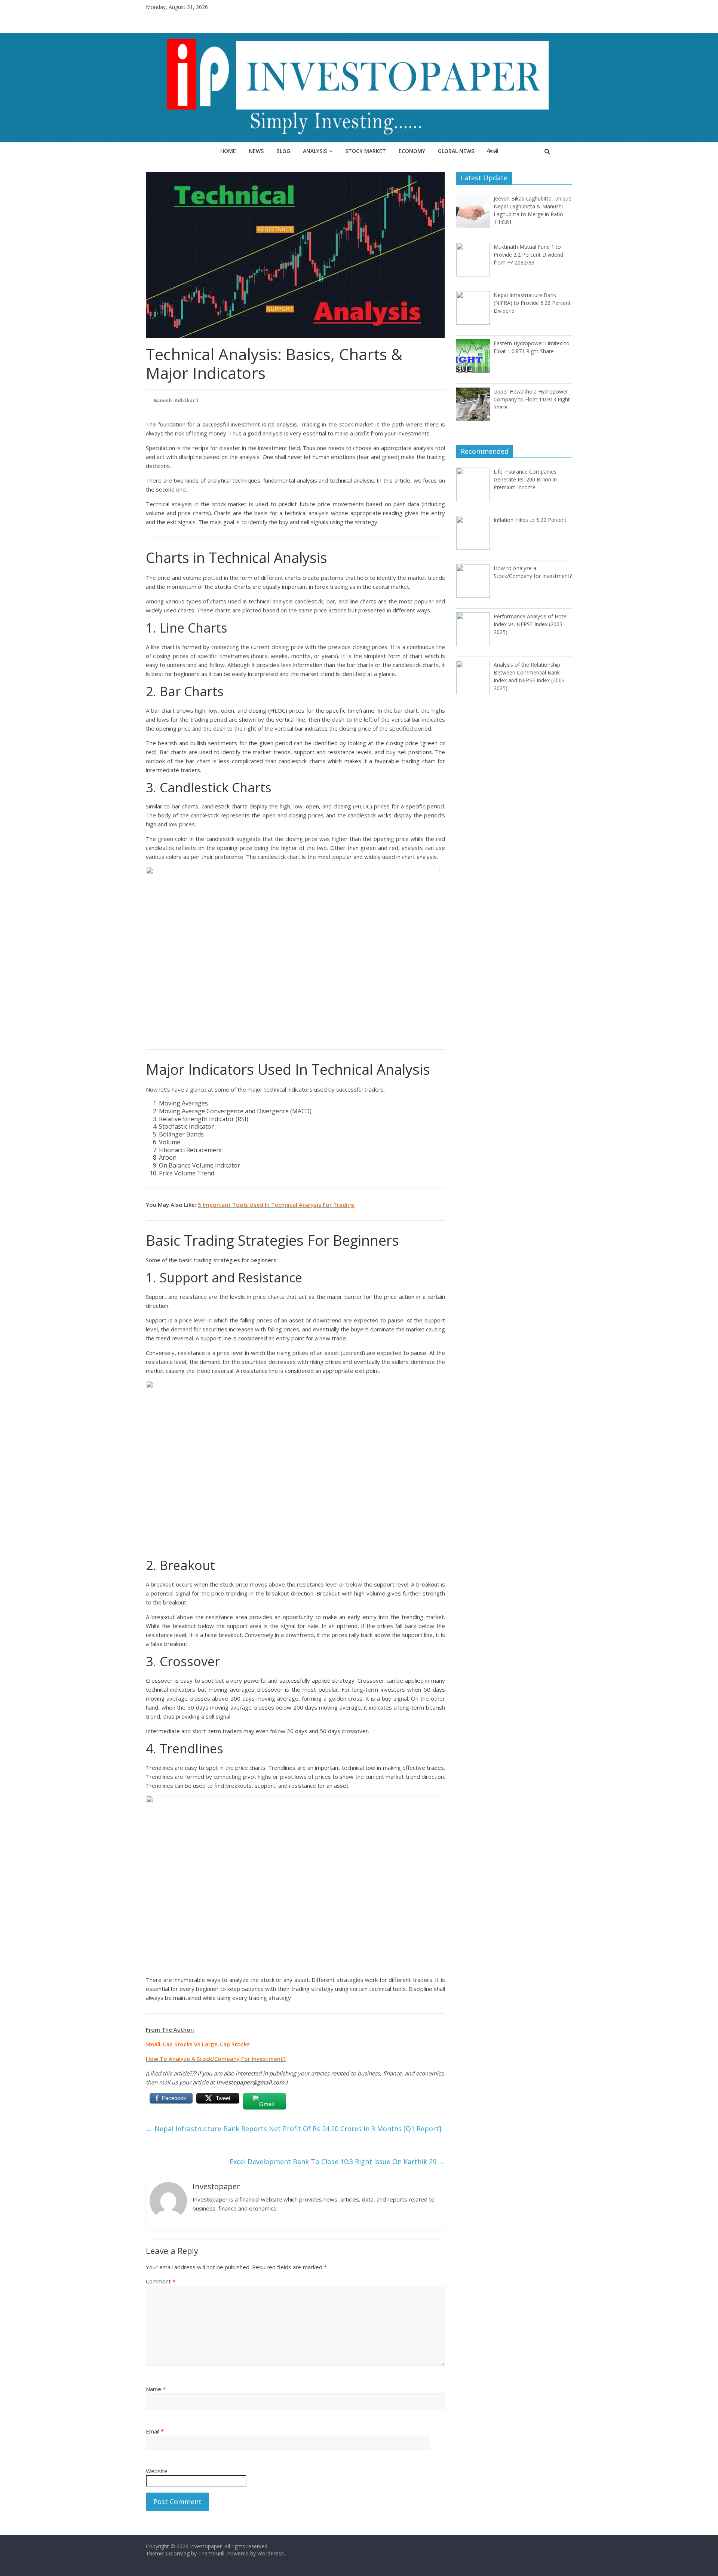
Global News (456, 151)
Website (157, 2471)
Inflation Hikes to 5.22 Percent (530, 520)
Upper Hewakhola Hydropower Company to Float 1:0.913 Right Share (532, 399)
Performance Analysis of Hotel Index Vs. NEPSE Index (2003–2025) (531, 624)
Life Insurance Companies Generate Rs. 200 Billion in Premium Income (525, 479)
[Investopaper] (359, 37)
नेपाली (493, 151)
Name (156, 2389)
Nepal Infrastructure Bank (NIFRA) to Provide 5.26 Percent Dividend (532, 303)
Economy (412, 151)
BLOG (283, 151)
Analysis (315, 151)
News (256, 151)
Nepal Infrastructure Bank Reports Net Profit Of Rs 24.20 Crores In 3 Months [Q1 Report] (294, 2129)
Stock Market (366, 151)
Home (228, 151)
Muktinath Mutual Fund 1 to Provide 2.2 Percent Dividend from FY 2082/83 (528, 255)
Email (155, 2431)
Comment (161, 2281)
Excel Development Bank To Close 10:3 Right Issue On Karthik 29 (337, 2162)
